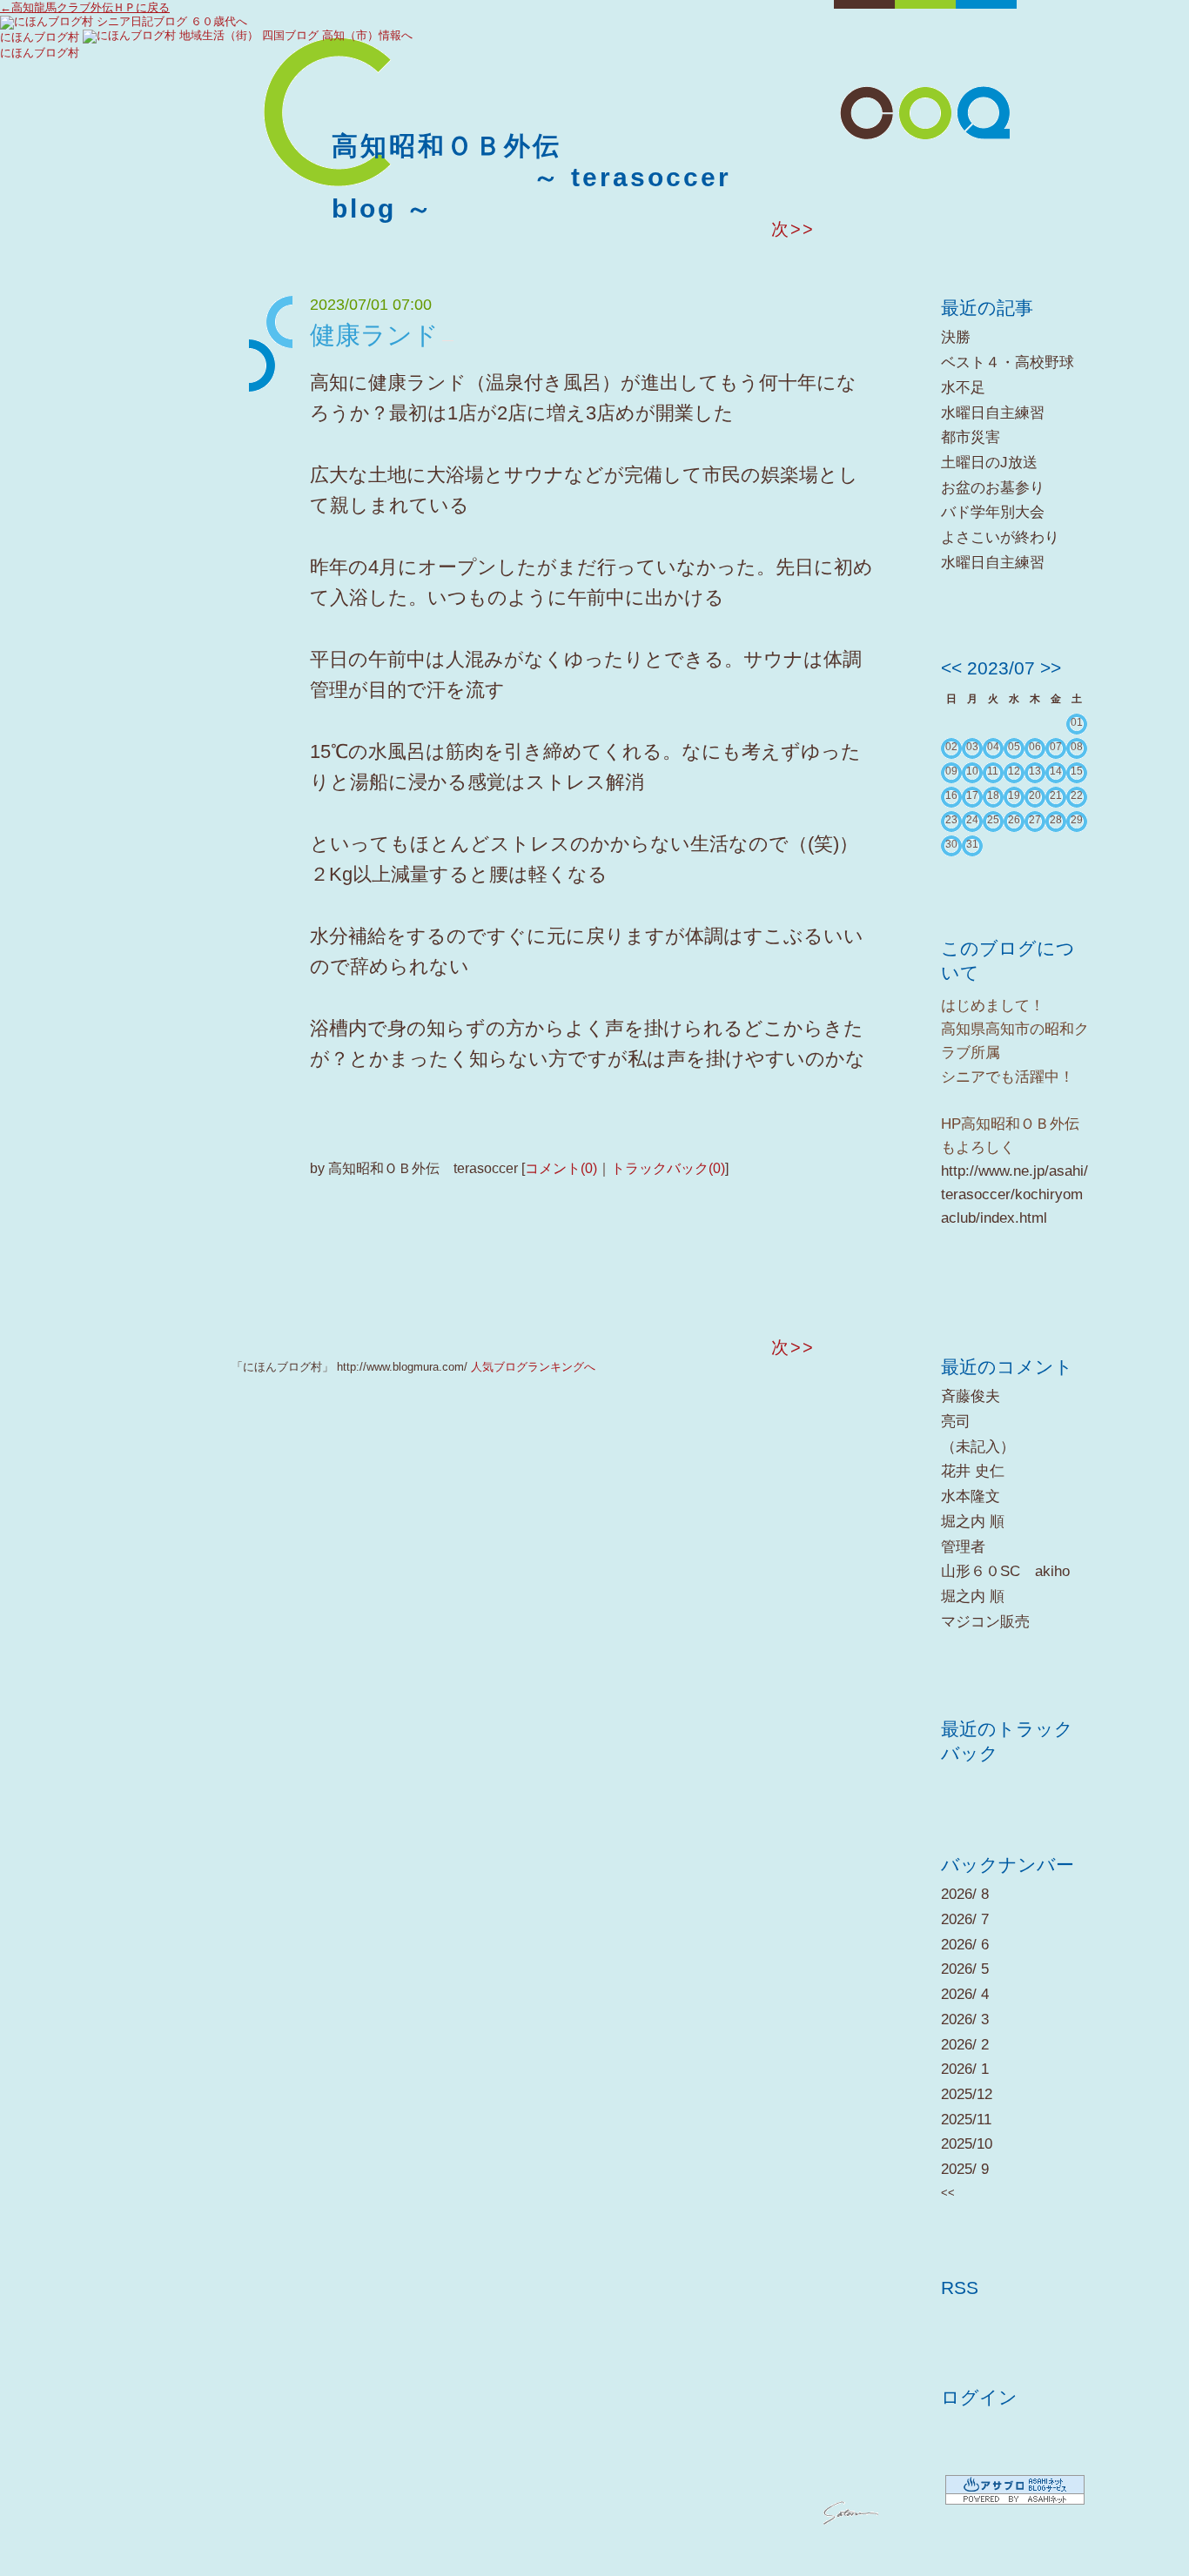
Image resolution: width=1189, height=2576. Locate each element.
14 (1056, 771)
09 (951, 771)
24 (972, 820)
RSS (960, 2288)
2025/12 (967, 2094)
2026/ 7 (965, 1919)
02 (951, 747)
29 (1077, 820)
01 (1077, 722)
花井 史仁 (973, 1471)
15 (1077, 771)
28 (1056, 820)
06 (1035, 747)
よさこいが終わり (1000, 537)
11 (993, 771)
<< (951, 668)
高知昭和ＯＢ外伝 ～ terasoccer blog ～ (531, 177)
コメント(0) (561, 1168)
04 (993, 747)
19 (1014, 795)
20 (1035, 795)
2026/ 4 (965, 1994)
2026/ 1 (965, 2069)
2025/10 (967, 2144)
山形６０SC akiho (1005, 1571)
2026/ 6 (965, 1945)
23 (951, 820)
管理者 (963, 1547)
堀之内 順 (973, 1522)
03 (972, 747)
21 (1056, 795)
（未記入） (978, 1447)
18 (993, 795)
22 (1077, 795)
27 (1035, 820)
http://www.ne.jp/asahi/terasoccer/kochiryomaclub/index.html (1014, 1194)
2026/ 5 (965, 1969)
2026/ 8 (965, 1894)
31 (972, 844)
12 (1014, 771)
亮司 (956, 1422)
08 (1077, 747)
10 (972, 771)
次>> (793, 229)
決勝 (956, 337)
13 (1035, 771)
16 (951, 795)
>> (1051, 668)
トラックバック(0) (668, 1168)
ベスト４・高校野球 (1008, 362)
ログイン (979, 2397)
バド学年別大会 (993, 512)
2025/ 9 (965, 2169)
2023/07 (1001, 668)
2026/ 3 (965, 2019)
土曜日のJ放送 (989, 463)
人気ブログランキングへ (533, 1367)
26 (1014, 820)
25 (993, 820)
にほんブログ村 (40, 37)
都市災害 (971, 437)
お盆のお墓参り (993, 488)
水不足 (963, 388)
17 (972, 795)
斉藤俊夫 (971, 1396)
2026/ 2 (965, 2045)
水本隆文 (971, 1496)
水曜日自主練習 (993, 413)
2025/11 (966, 2120)
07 (1056, 747)
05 (1014, 747)
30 (951, 844)
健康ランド (374, 335)
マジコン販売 (985, 1622)
